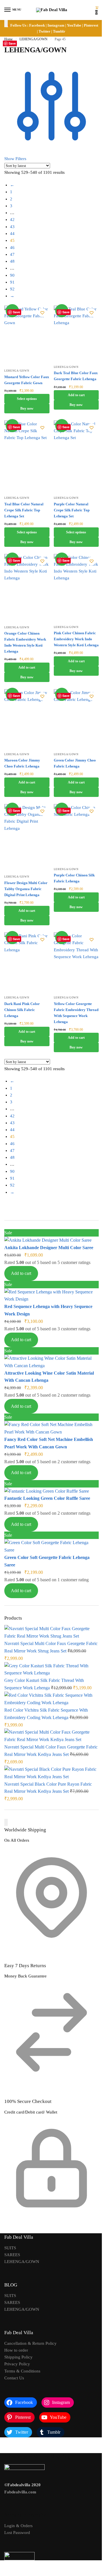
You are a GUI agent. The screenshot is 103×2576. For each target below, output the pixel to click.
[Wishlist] (42, 313)
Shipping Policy (18, 2357)
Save (16, 312)
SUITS (10, 2248)
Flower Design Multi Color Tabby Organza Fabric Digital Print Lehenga (26, 889)
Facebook (37, 25)
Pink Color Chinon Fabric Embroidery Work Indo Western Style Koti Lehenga (76, 639)
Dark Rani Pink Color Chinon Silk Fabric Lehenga (22, 1010)
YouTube (74, 25)
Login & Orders (18, 2526)
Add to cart (21, 1273)
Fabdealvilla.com (20, 2492)
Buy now (27, 408)
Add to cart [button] (76, 395)
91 (12, 282)
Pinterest (91, 25)
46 (12, 248)
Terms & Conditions (22, 2371)
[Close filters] (6, 1822)
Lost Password (17, 2533)
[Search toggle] (6, 24)
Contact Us (14, 2378)
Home (8, 39)
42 (12, 220)
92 (12, 289)
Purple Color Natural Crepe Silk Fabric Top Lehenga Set (72, 510)
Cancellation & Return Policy (30, 2343)
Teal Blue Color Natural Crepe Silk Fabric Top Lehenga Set (24, 510)
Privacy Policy (17, 2364)
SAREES (12, 2255)
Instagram (56, 25)
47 (12, 254)
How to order (16, 2350)
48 (12, 261)
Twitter (44, 31)
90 (12, 275)
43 (12, 227)
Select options (27, 399)
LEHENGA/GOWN (33, 39)
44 (12, 234)
